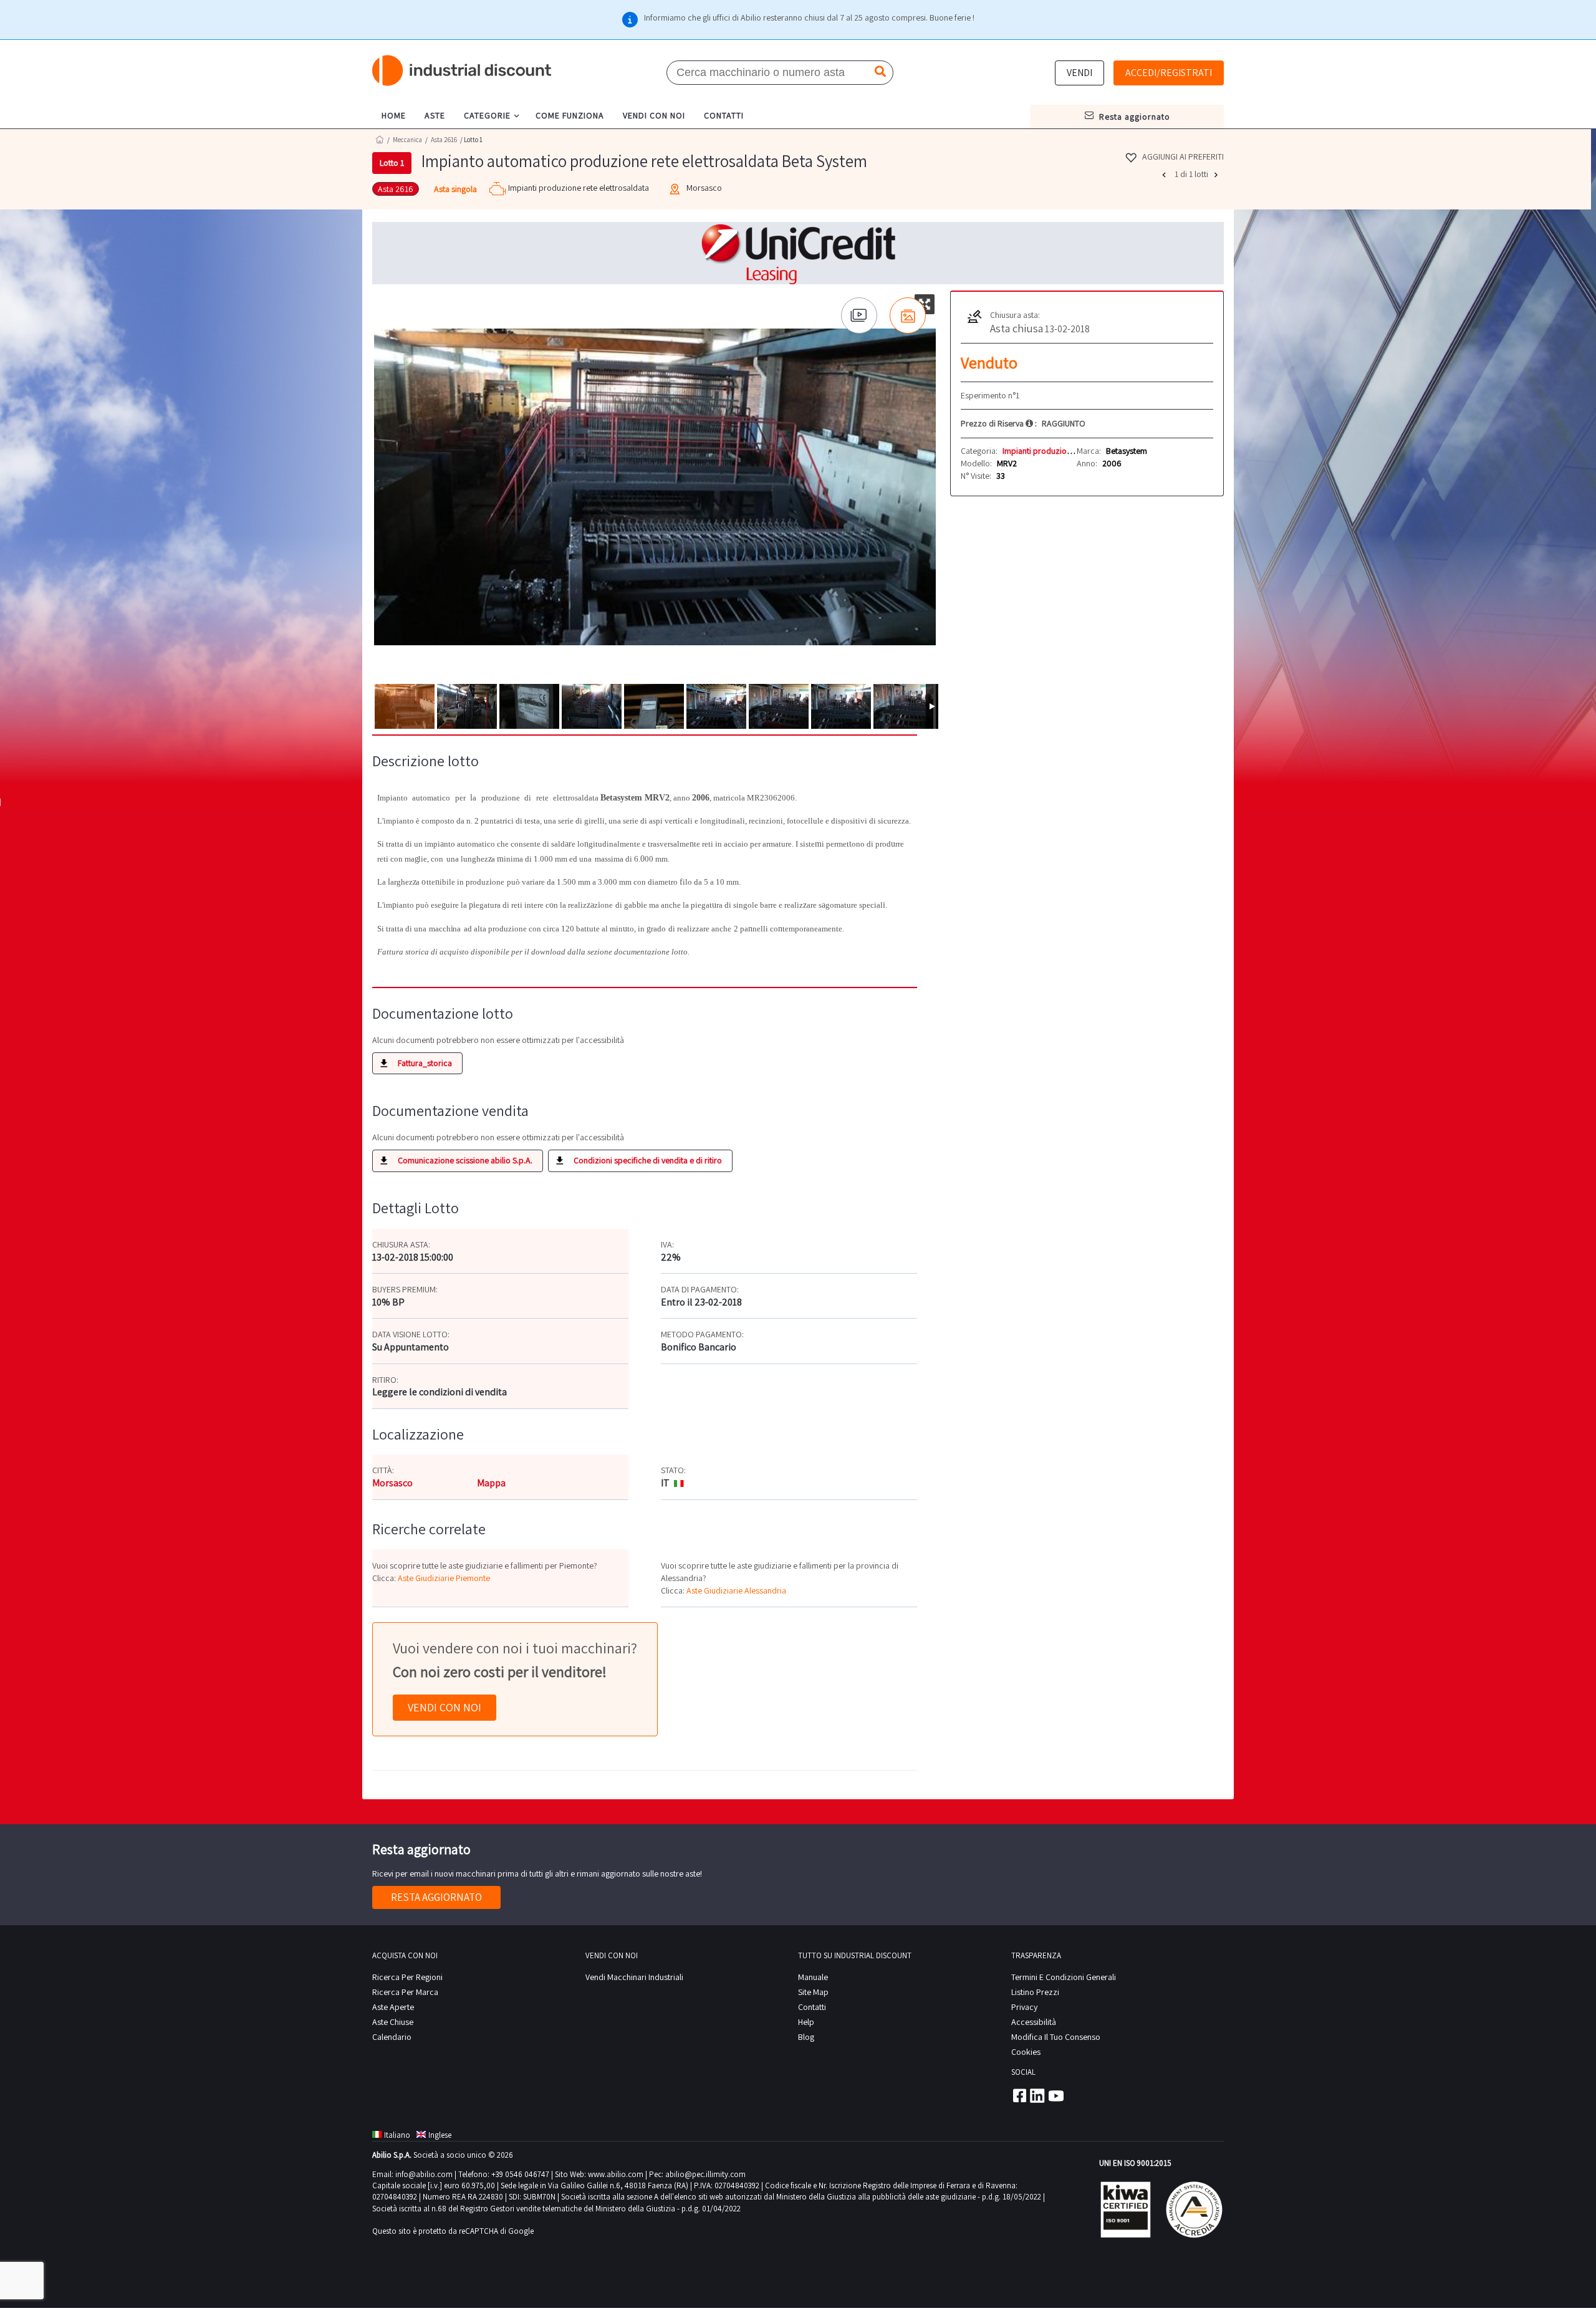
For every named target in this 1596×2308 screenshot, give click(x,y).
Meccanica (407, 140)
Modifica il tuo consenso (1056, 2037)
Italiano (397, 2135)
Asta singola (455, 189)
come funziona (570, 115)
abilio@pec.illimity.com (705, 2174)
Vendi (1079, 73)
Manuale (813, 1977)
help (806, 2022)
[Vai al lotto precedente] (1165, 175)
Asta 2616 (444, 140)
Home (380, 139)
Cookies (1026, 2052)
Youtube (1056, 2095)
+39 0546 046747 (520, 2174)
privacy (1024, 2007)
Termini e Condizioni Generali (1064, 1977)
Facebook (1019, 2095)
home (394, 115)
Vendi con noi (445, 1707)
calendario (392, 2037)
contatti (724, 115)
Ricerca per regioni (407, 1977)
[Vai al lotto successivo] (1218, 175)
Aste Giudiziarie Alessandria (736, 1590)
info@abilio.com (424, 2174)
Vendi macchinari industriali (634, 1977)
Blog (806, 2037)
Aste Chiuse (393, 2022)
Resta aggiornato (436, 1897)
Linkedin (1037, 2095)
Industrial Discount (463, 71)
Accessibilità (1034, 2022)
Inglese (440, 2135)
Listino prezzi (1035, 1992)
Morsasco (392, 1483)
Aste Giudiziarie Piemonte (444, 1578)
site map (813, 1992)
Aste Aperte (393, 2007)
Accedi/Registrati (1169, 73)
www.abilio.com (616, 2174)
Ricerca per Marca (405, 1992)
